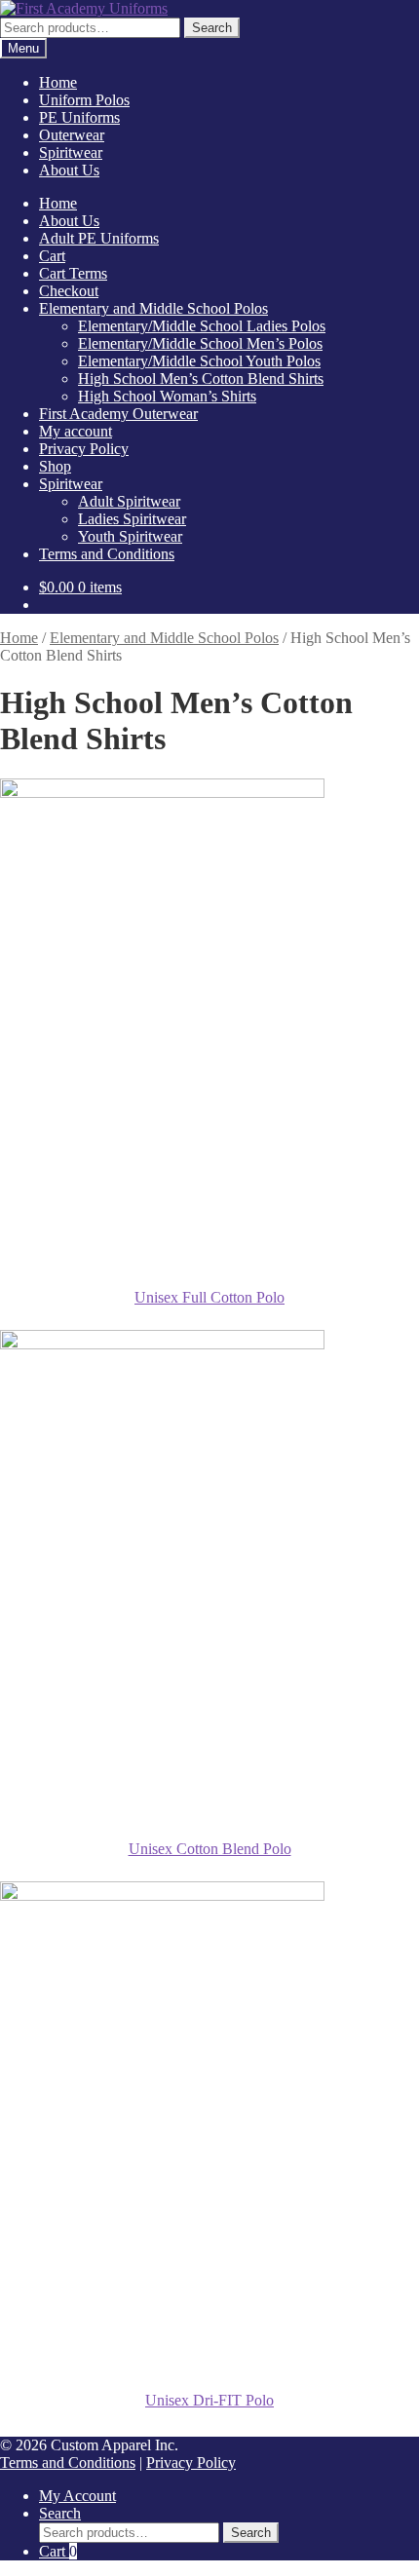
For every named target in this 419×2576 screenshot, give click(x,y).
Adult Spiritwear (129, 501)
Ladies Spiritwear (132, 519)
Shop (55, 466)
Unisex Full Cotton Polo (209, 1297)
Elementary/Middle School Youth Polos (199, 361)
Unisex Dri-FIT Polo (209, 2400)
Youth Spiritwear (130, 536)
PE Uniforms (79, 117)
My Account (77, 2496)
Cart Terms (73, 273)
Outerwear (72, 135)
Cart (52, 256)
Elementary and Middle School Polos (153, 308)
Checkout (69, 291)
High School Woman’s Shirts (167, 396)
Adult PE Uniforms (99, 238)
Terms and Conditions (107, 554)
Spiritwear (71, 152)
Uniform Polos (84, 100)
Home (58, 82)
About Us (69, 170)
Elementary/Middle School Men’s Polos (200, 343)
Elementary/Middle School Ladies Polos (202, 326)
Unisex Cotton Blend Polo (210, 1849)
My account (76, 431)
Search (212, 28)
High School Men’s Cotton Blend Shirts (201, 379)
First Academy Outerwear (118, 414)
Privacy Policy (84, 449)
